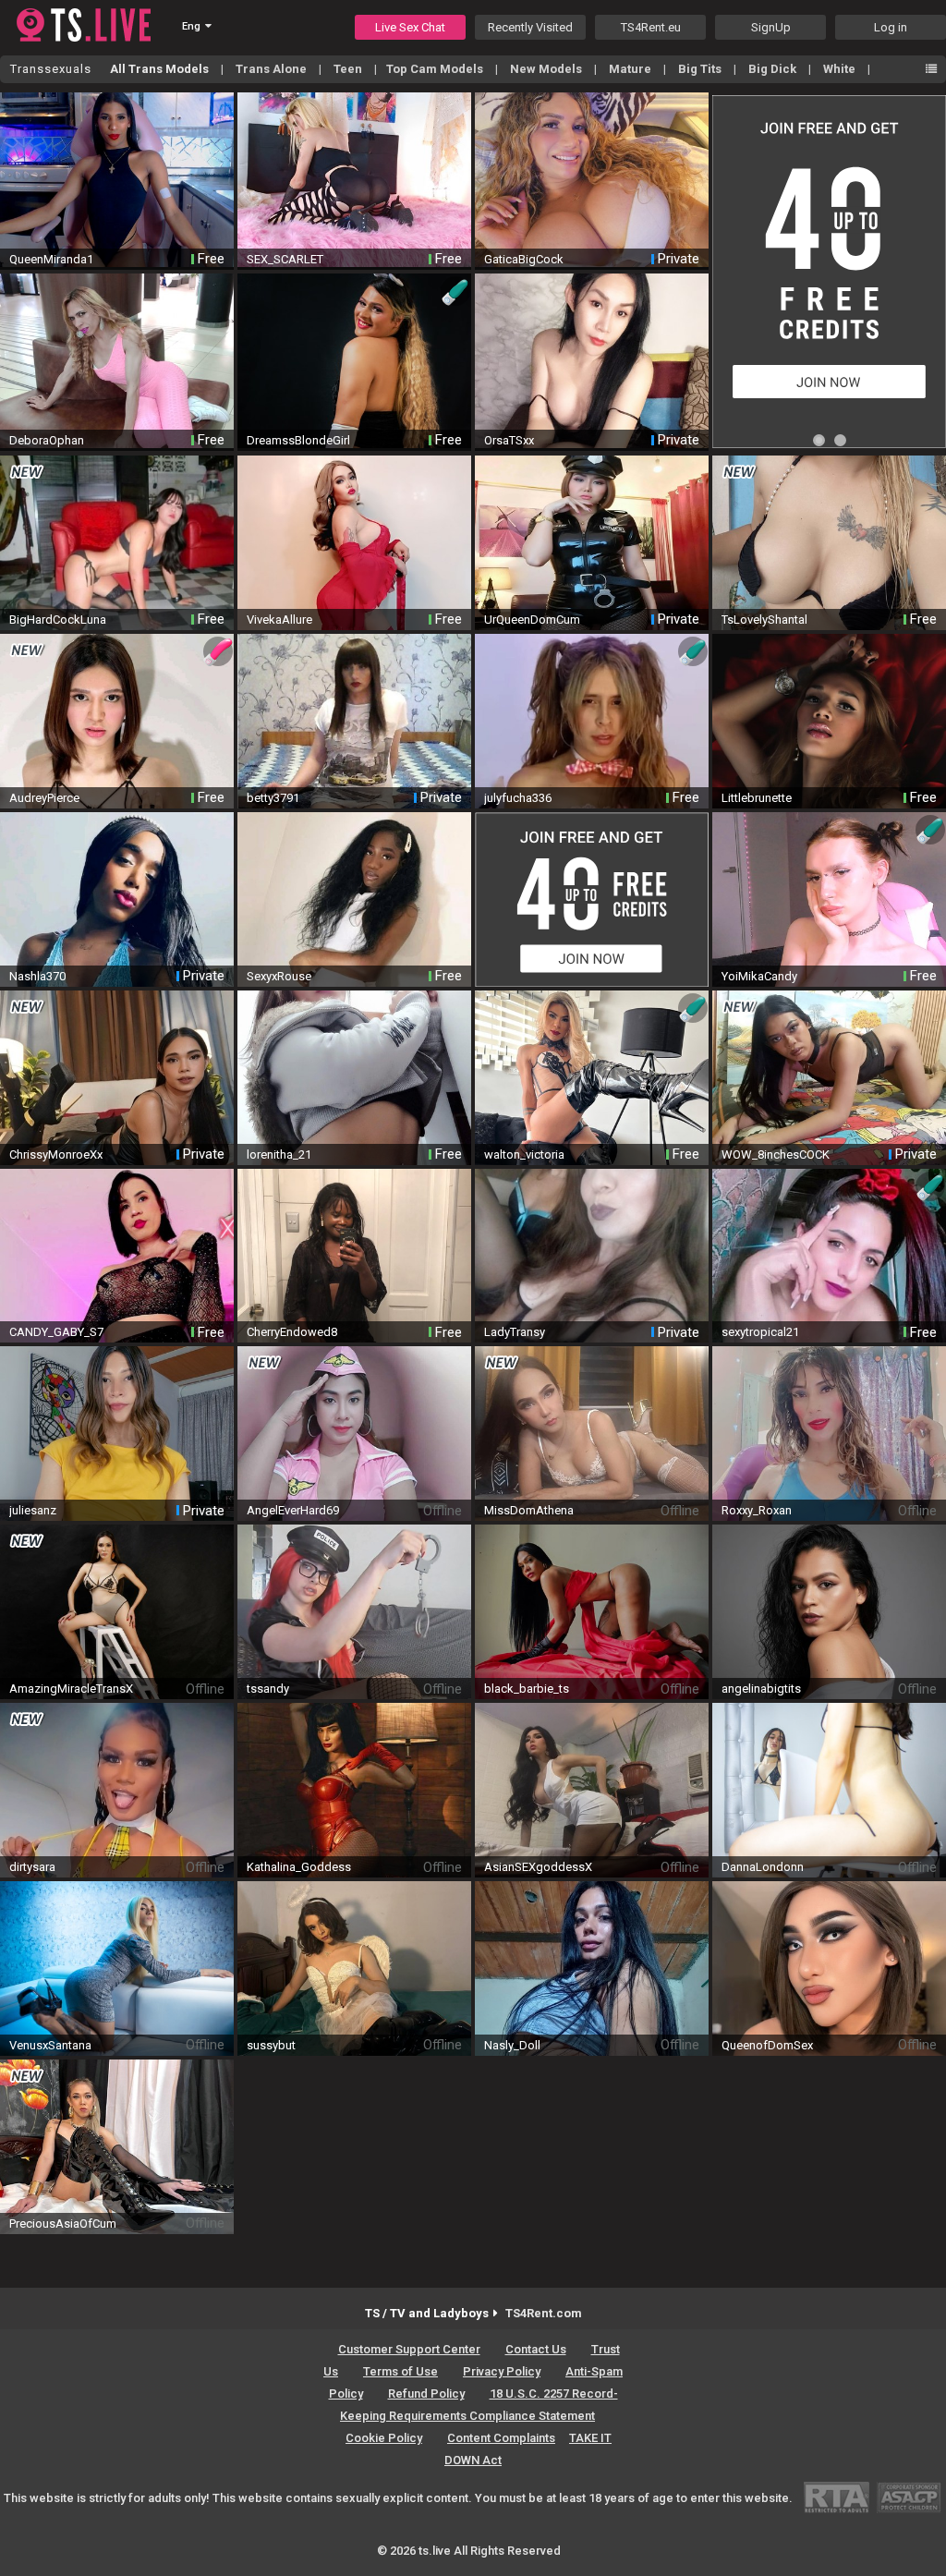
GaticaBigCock (524, 259)
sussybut (271, 2045)
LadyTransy (515, 1332)
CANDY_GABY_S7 (56, 1332)
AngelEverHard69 (293, 1510)
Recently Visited (530, 27)
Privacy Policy (502, 2371)
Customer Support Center (409, 2349)
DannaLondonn (763, 1867)
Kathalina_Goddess (299, 1867)
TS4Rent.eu (651, 27)
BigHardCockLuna (58, 620)
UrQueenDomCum (532, 620)
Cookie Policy (384, 2438)
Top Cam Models (436, 69)
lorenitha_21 (279, 1154)
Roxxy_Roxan (757, 1510)
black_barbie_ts (527, 1689)
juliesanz (33, 1510)
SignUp (771, 27)
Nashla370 (37, 976)
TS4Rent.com (544, 2313)
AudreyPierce (44, 798)
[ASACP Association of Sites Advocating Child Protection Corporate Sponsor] (909, 2497)
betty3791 (273, 798)
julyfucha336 (518, 798)
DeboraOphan (47, 440)
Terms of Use (400, 2371)
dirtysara (32, 1867)
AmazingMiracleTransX (71, 1689)
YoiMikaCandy (759, 976)
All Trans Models (161, 69)
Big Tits (701, 69)
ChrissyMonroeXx (56, 1154)
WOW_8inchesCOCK (776, 1154)
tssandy (268, 1689)
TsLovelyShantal (764, 620)
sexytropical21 (760, 1332)
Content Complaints (501, 2438)
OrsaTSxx (509, 440)
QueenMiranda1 (51, 259)
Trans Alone (273, 69)
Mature (631, 69)
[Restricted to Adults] (837, 2497)
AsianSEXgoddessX (538, 1867)
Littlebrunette (757, 798)
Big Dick (774, 69)
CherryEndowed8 (292, 1332)
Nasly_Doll (512, 2045)
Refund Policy (426, 2394)
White (841, 69)
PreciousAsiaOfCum (63, 2224)
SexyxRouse (279, 976)
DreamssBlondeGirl (298, 440)
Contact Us (536, 2349)
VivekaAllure (279, 620)
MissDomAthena (529, 1510)
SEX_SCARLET (285, 259)
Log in (891, 27)
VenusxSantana (50, 2045)
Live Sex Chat (410, 27)
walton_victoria (524, 1154)
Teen (349, 69)
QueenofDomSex (767, 2045)
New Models (547, 69)
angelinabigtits (761, 1689)
